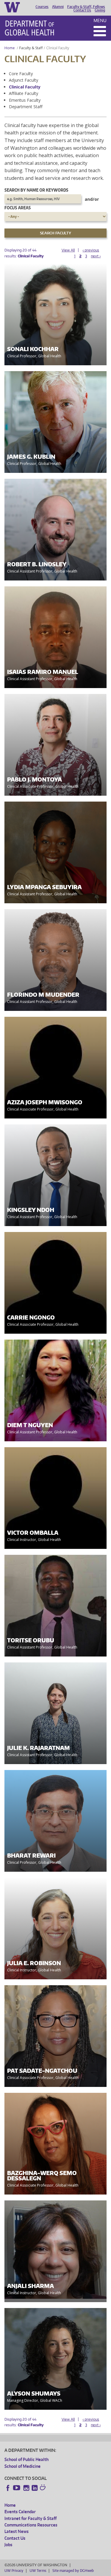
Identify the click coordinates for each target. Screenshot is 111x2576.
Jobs (8, 2545)
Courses (42, 7)
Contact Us (82, 10)
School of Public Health (26, 2459)
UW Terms (38, 2571)
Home (10, 48)
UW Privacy (14, 2571)
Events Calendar (20, 2512)
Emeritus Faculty (25, 100)
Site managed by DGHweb (73, 2571)
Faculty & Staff (31, 48)
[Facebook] (8, 2488)
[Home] (29, 28)
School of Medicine (22, 2466)
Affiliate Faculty (24, 93)
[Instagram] (26, 2488)
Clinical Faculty (25, 87)
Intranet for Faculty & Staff (30, 2518)
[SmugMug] (44, 2488)
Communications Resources (31, 2525)
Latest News (17, 2531)
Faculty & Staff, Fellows (86, 7)
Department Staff (26, 107)
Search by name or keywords (36, 190)
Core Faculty (21, 74)
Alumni (58, 7)
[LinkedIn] (35, 2488)
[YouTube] (17, 2488)
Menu (100, 20)
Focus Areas (18, 208)
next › (96, 256)
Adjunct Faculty (24, 80)
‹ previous (91, 250)
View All (68, 250)
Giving (100, 10)
